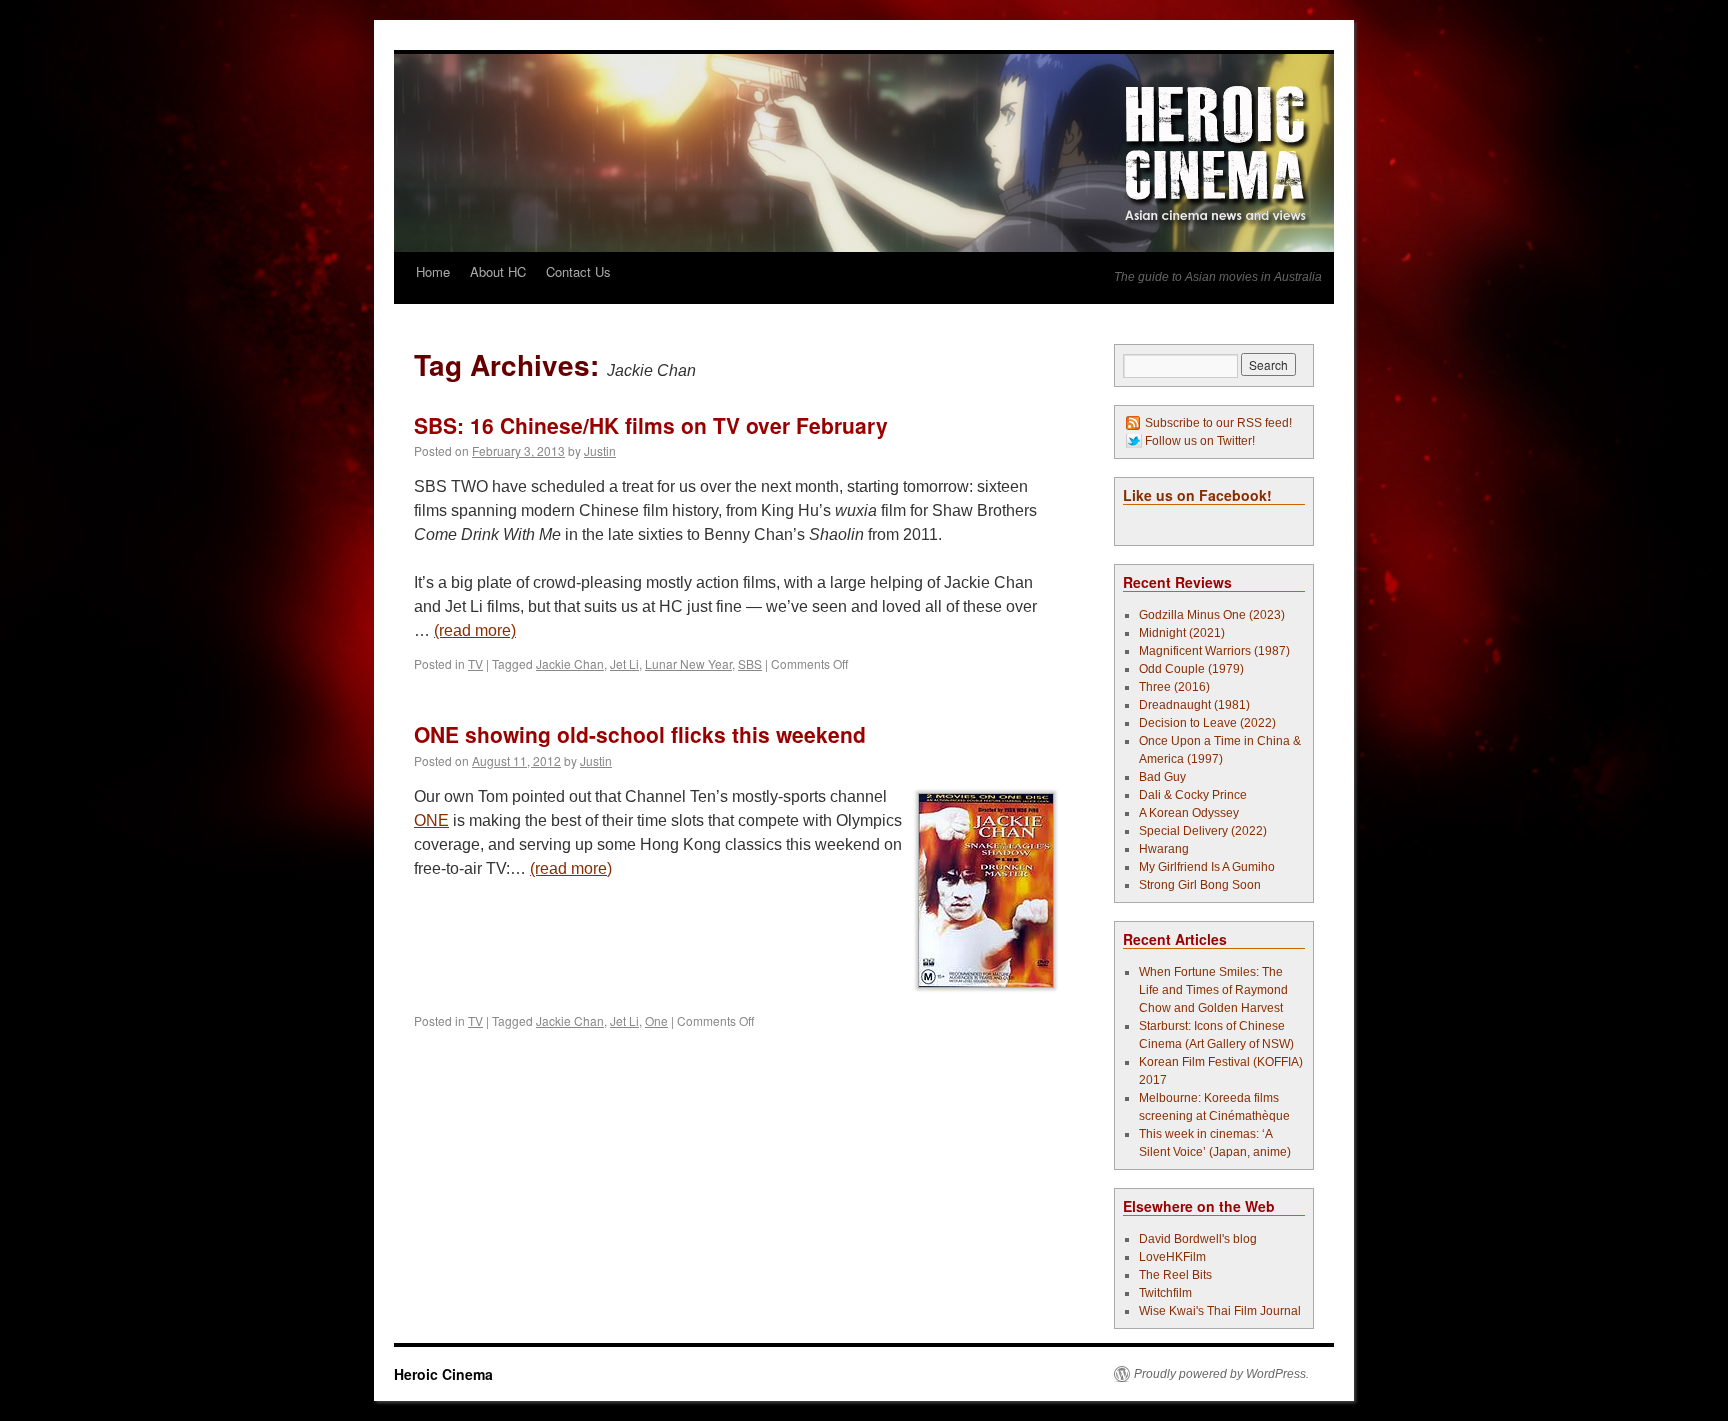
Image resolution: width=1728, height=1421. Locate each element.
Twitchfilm (1165, 1293)
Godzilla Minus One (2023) (1212, 615)
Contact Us (578, 271)
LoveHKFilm (1172, 1257)
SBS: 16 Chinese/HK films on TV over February (651, 425)
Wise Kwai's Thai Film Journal (1220, 1311)
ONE (431, 820)
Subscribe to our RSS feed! (1218, 423)
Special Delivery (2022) (1203, 831)
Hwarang (1164, 849)
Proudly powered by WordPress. (1221, 1374)
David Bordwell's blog (1198, 1239)
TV (475, 663)
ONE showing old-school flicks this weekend (640, 734)
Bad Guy (1162, 777)
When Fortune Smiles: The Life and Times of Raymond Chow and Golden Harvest (1213, 990)
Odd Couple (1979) (1191, 669)
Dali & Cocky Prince (1193, 795)
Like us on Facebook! (1197, 495)
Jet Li (624, 663)
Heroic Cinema (443, 1374)
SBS (750, 663)
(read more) (475, 630)
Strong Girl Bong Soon (1200, 885)
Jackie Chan (570, 663)
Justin (600, 450)
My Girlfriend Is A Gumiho (1207, 867)
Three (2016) (1174, 687)
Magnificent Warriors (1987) (1214, 651)
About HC (498, 271)
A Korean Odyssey (1189, 813)
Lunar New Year (688, 663)
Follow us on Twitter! (1200, 441)
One (656, 1020)
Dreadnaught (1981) (1194, 705)
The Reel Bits (1175, 1275)
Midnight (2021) (1182, 633)
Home (433, 271)
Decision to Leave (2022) (1207, 723)
